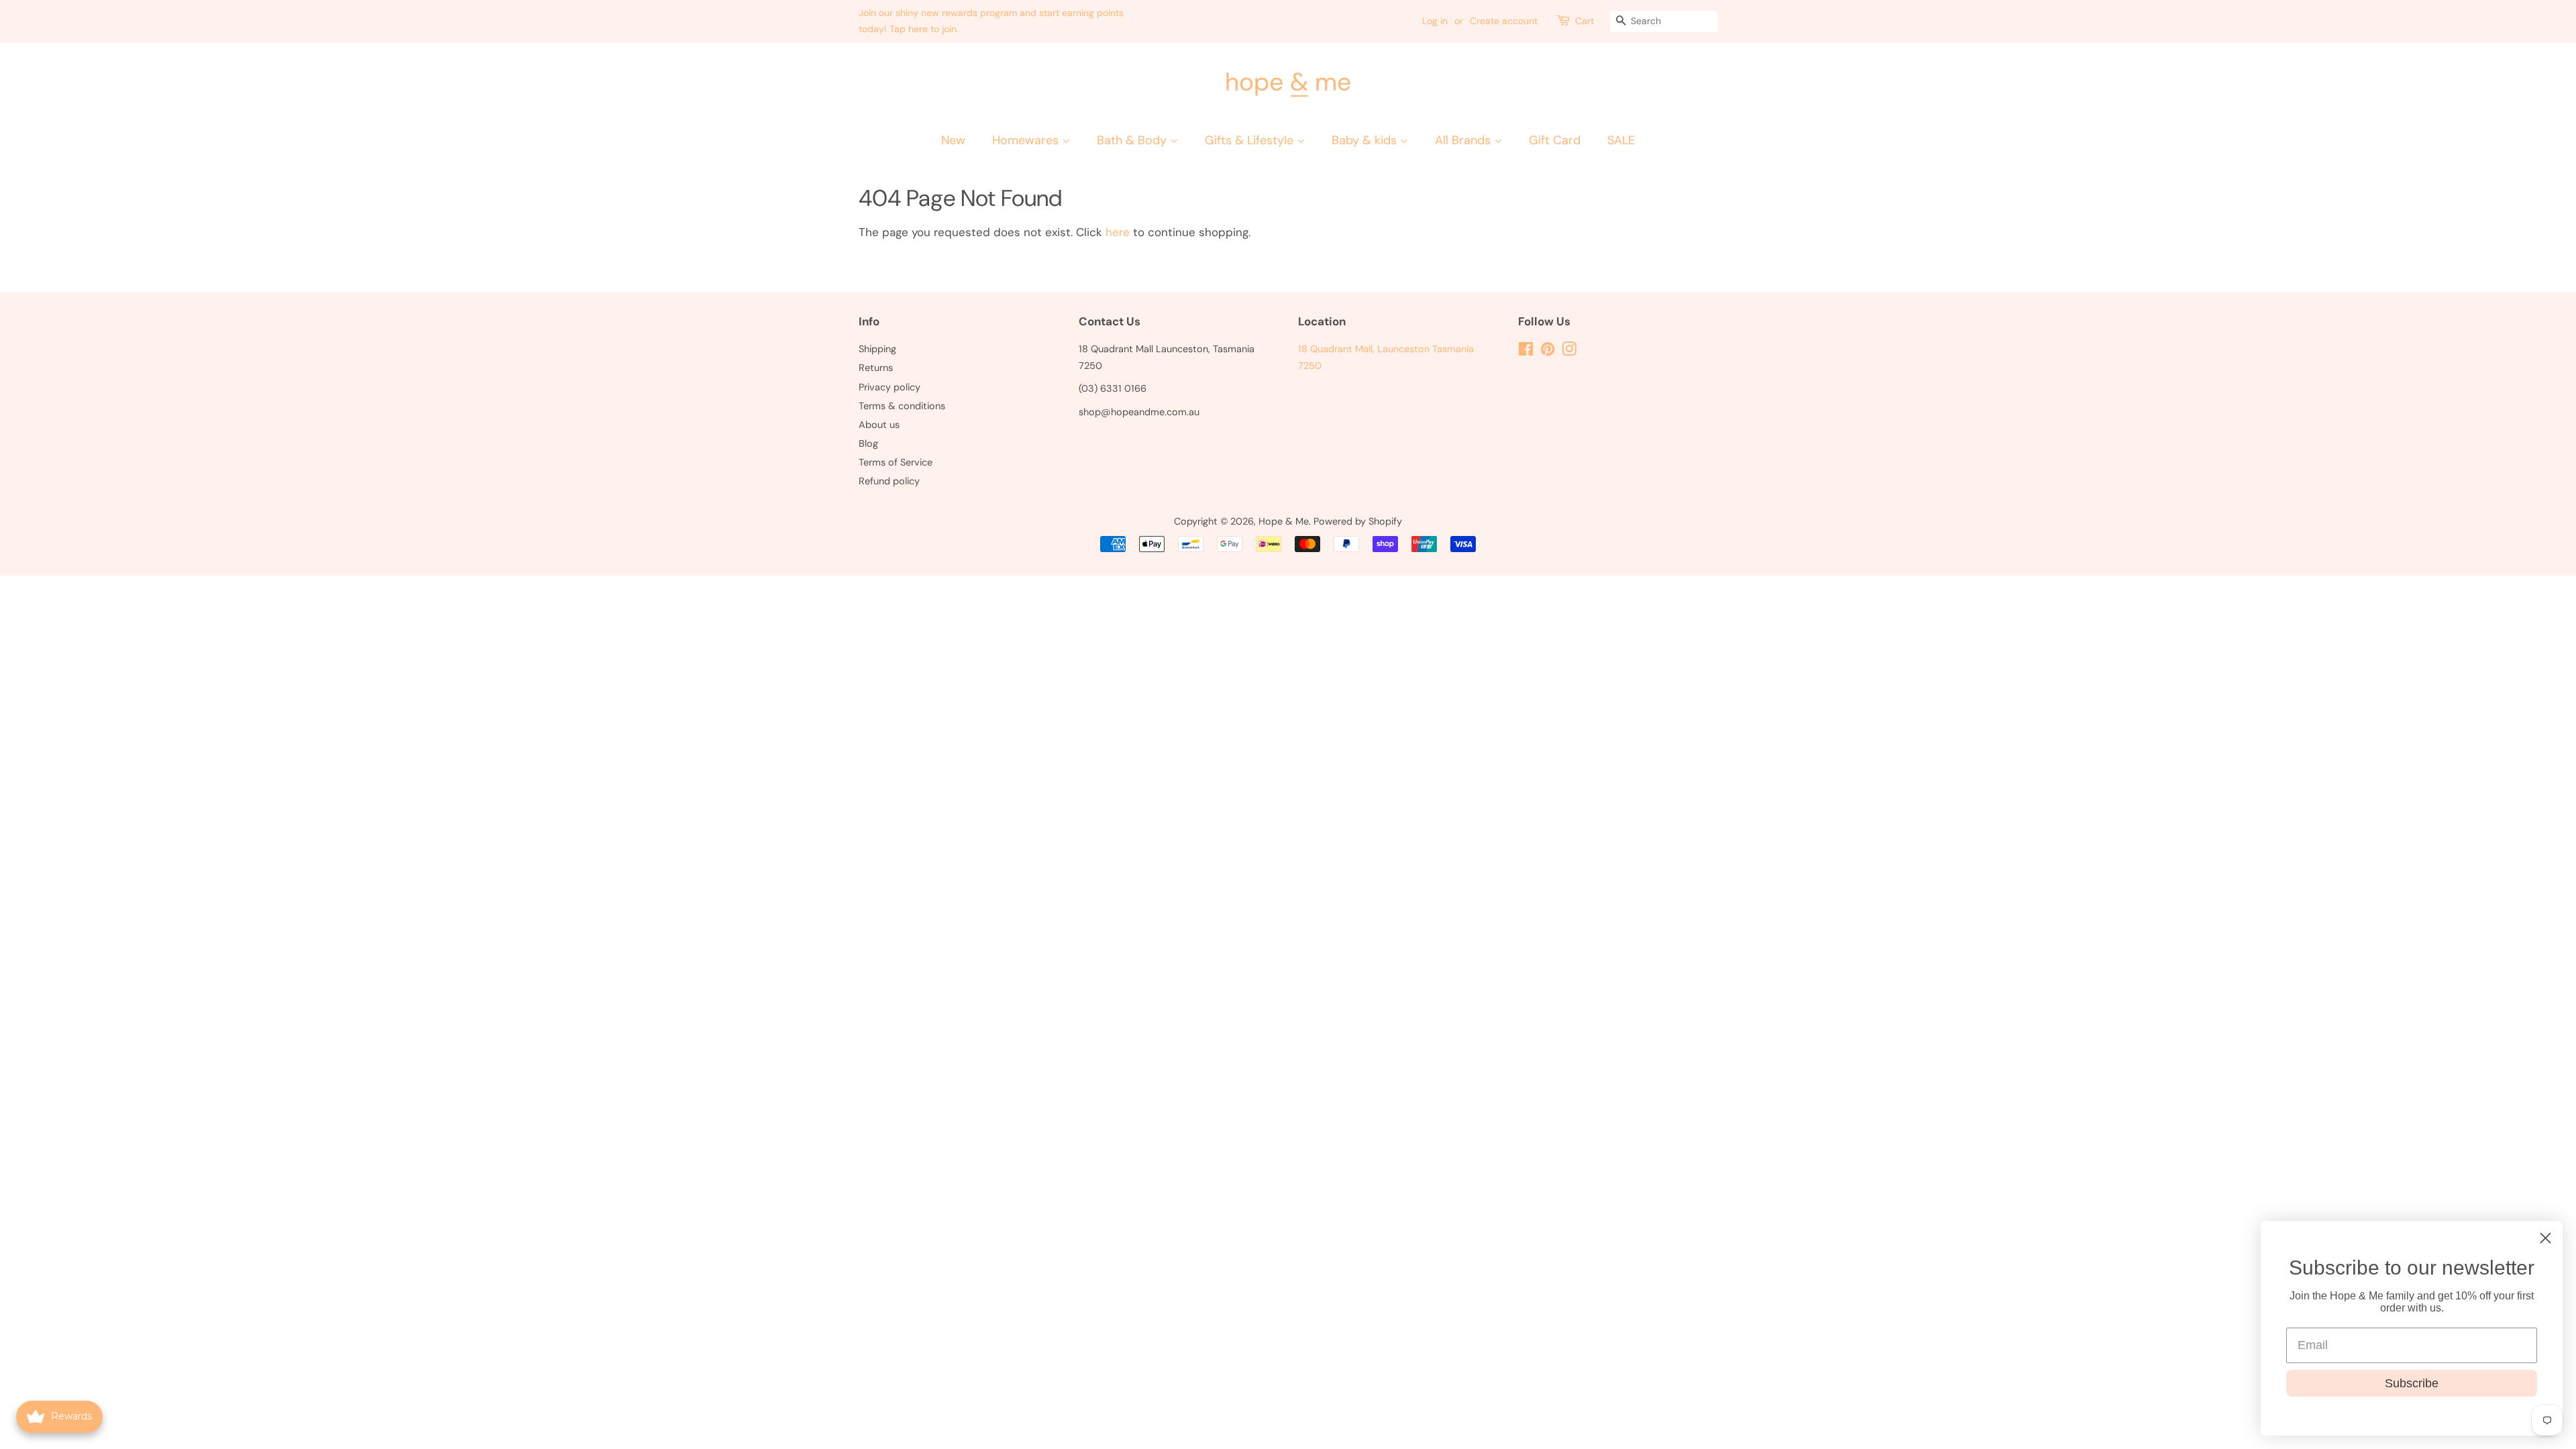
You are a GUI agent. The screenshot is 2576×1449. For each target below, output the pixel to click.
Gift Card (1555, 140)
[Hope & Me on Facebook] (1526, 352)
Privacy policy (890, 387)
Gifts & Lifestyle (1251, 140)
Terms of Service (896, 462)
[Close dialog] (2545, 1238)
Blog (868, 443)
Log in (1435, 21)
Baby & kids (1366, 140)
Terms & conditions (902, 406)
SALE (1621, 140)
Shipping (877, 349)
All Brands (1464, 140)
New (953, 140)
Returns (876, 368)
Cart (1585, 21)
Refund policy (889, 481)
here (1118, 232)
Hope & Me (1284, 521)
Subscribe (2412, 1383)
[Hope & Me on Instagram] (1569, 352)
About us (879, 425)
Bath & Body (1133, 140)
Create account (1504, 21)
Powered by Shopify (1358, 521)
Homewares (1027, 140)
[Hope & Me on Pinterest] (1548, 352)
